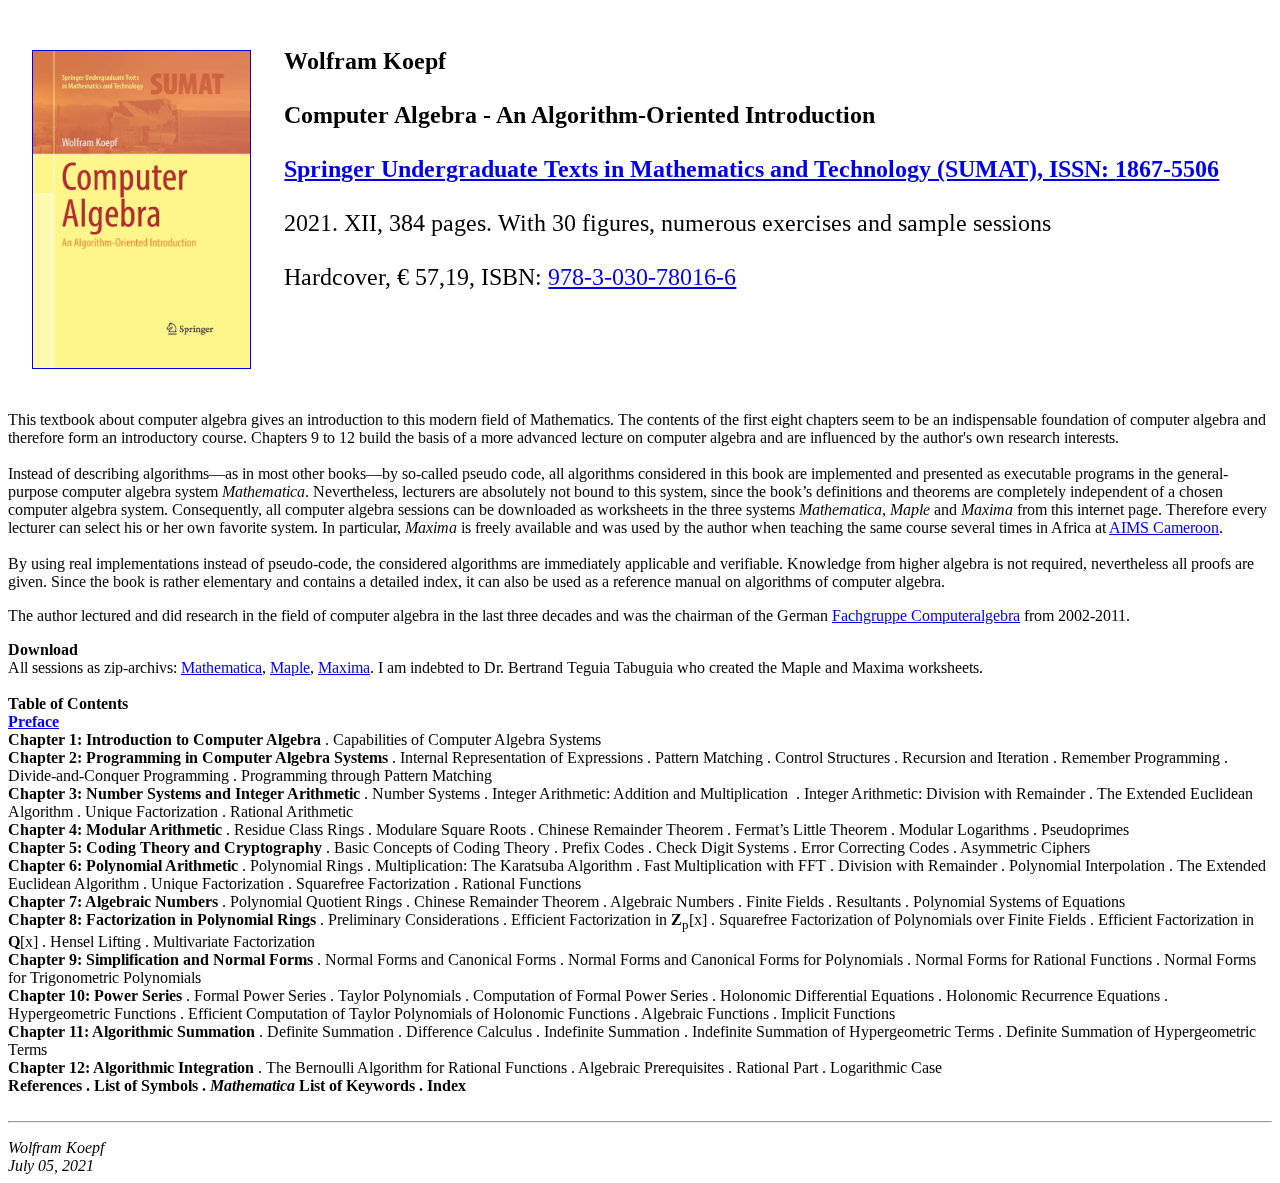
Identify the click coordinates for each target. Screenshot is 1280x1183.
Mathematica (221, 667)
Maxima (344, 667)
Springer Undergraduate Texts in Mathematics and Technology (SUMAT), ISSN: (699, 169)
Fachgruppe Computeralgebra (926, 615)
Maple (290, 667)
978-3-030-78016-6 (642, 277)
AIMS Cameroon (1164, 527)
